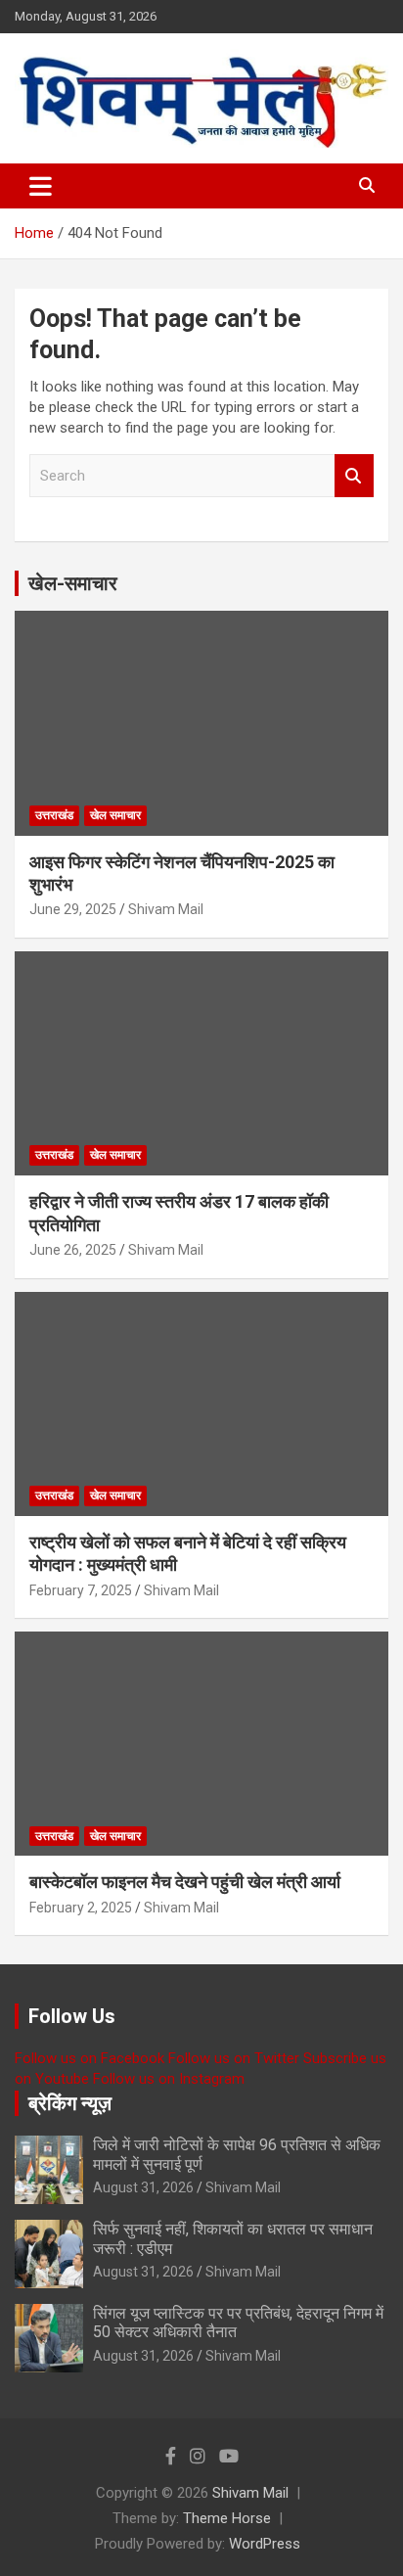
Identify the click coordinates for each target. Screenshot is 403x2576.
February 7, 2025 (81, 1590)
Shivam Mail (166, 909)
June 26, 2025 (73, 1250)
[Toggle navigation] (41, 186)
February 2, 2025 (81, 1908)
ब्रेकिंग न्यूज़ (70, 2103)
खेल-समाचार (73, 583)
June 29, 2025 (73, 909)
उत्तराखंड (54, 815)
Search (354, 476)
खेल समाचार (115, 815)
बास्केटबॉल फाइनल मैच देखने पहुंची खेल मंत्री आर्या (185, 1882)
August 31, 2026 (143, 2187)
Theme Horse (227, 2518)
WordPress (265, 2544)
